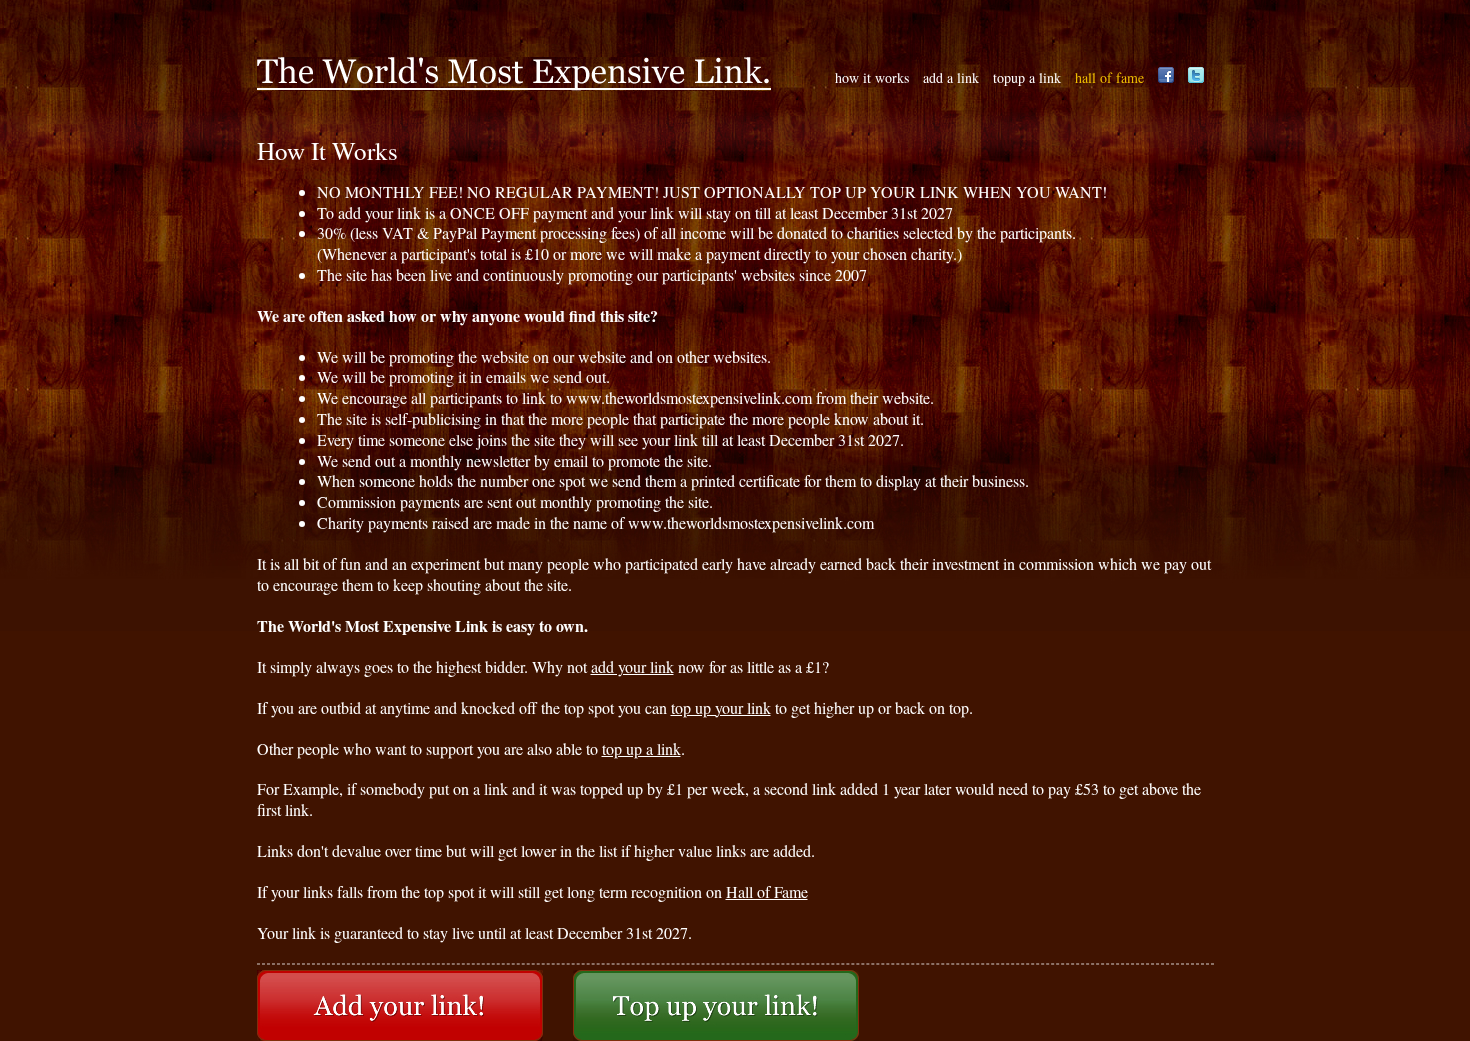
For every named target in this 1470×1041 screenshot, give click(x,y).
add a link (951, 77)
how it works (872, 77)
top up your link (721, 707)
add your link (632, 666)
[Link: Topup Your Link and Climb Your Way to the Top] (716, 1005)
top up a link (641, 748)
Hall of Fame (767, 891)
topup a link (1027, 77)
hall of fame (1109, 77)
